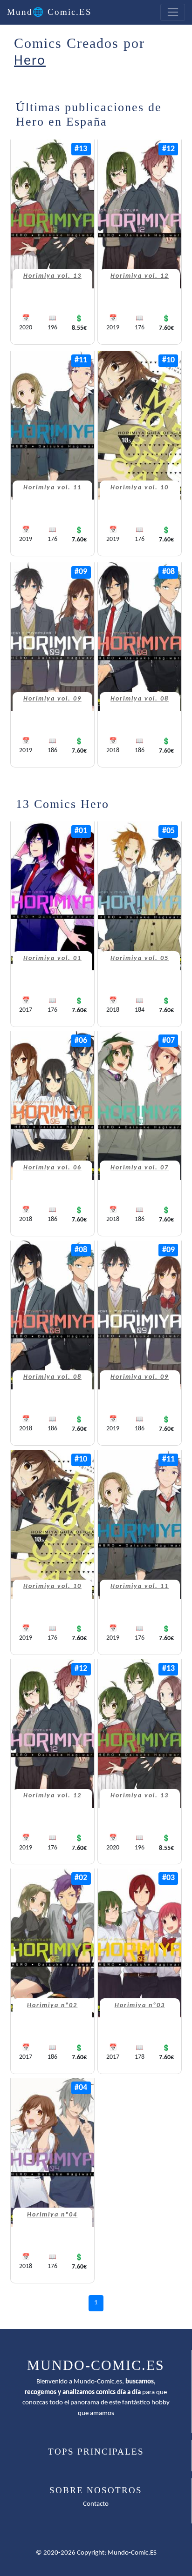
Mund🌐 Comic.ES (49, 12)
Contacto (96, 2504)
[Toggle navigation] (173, 13)
